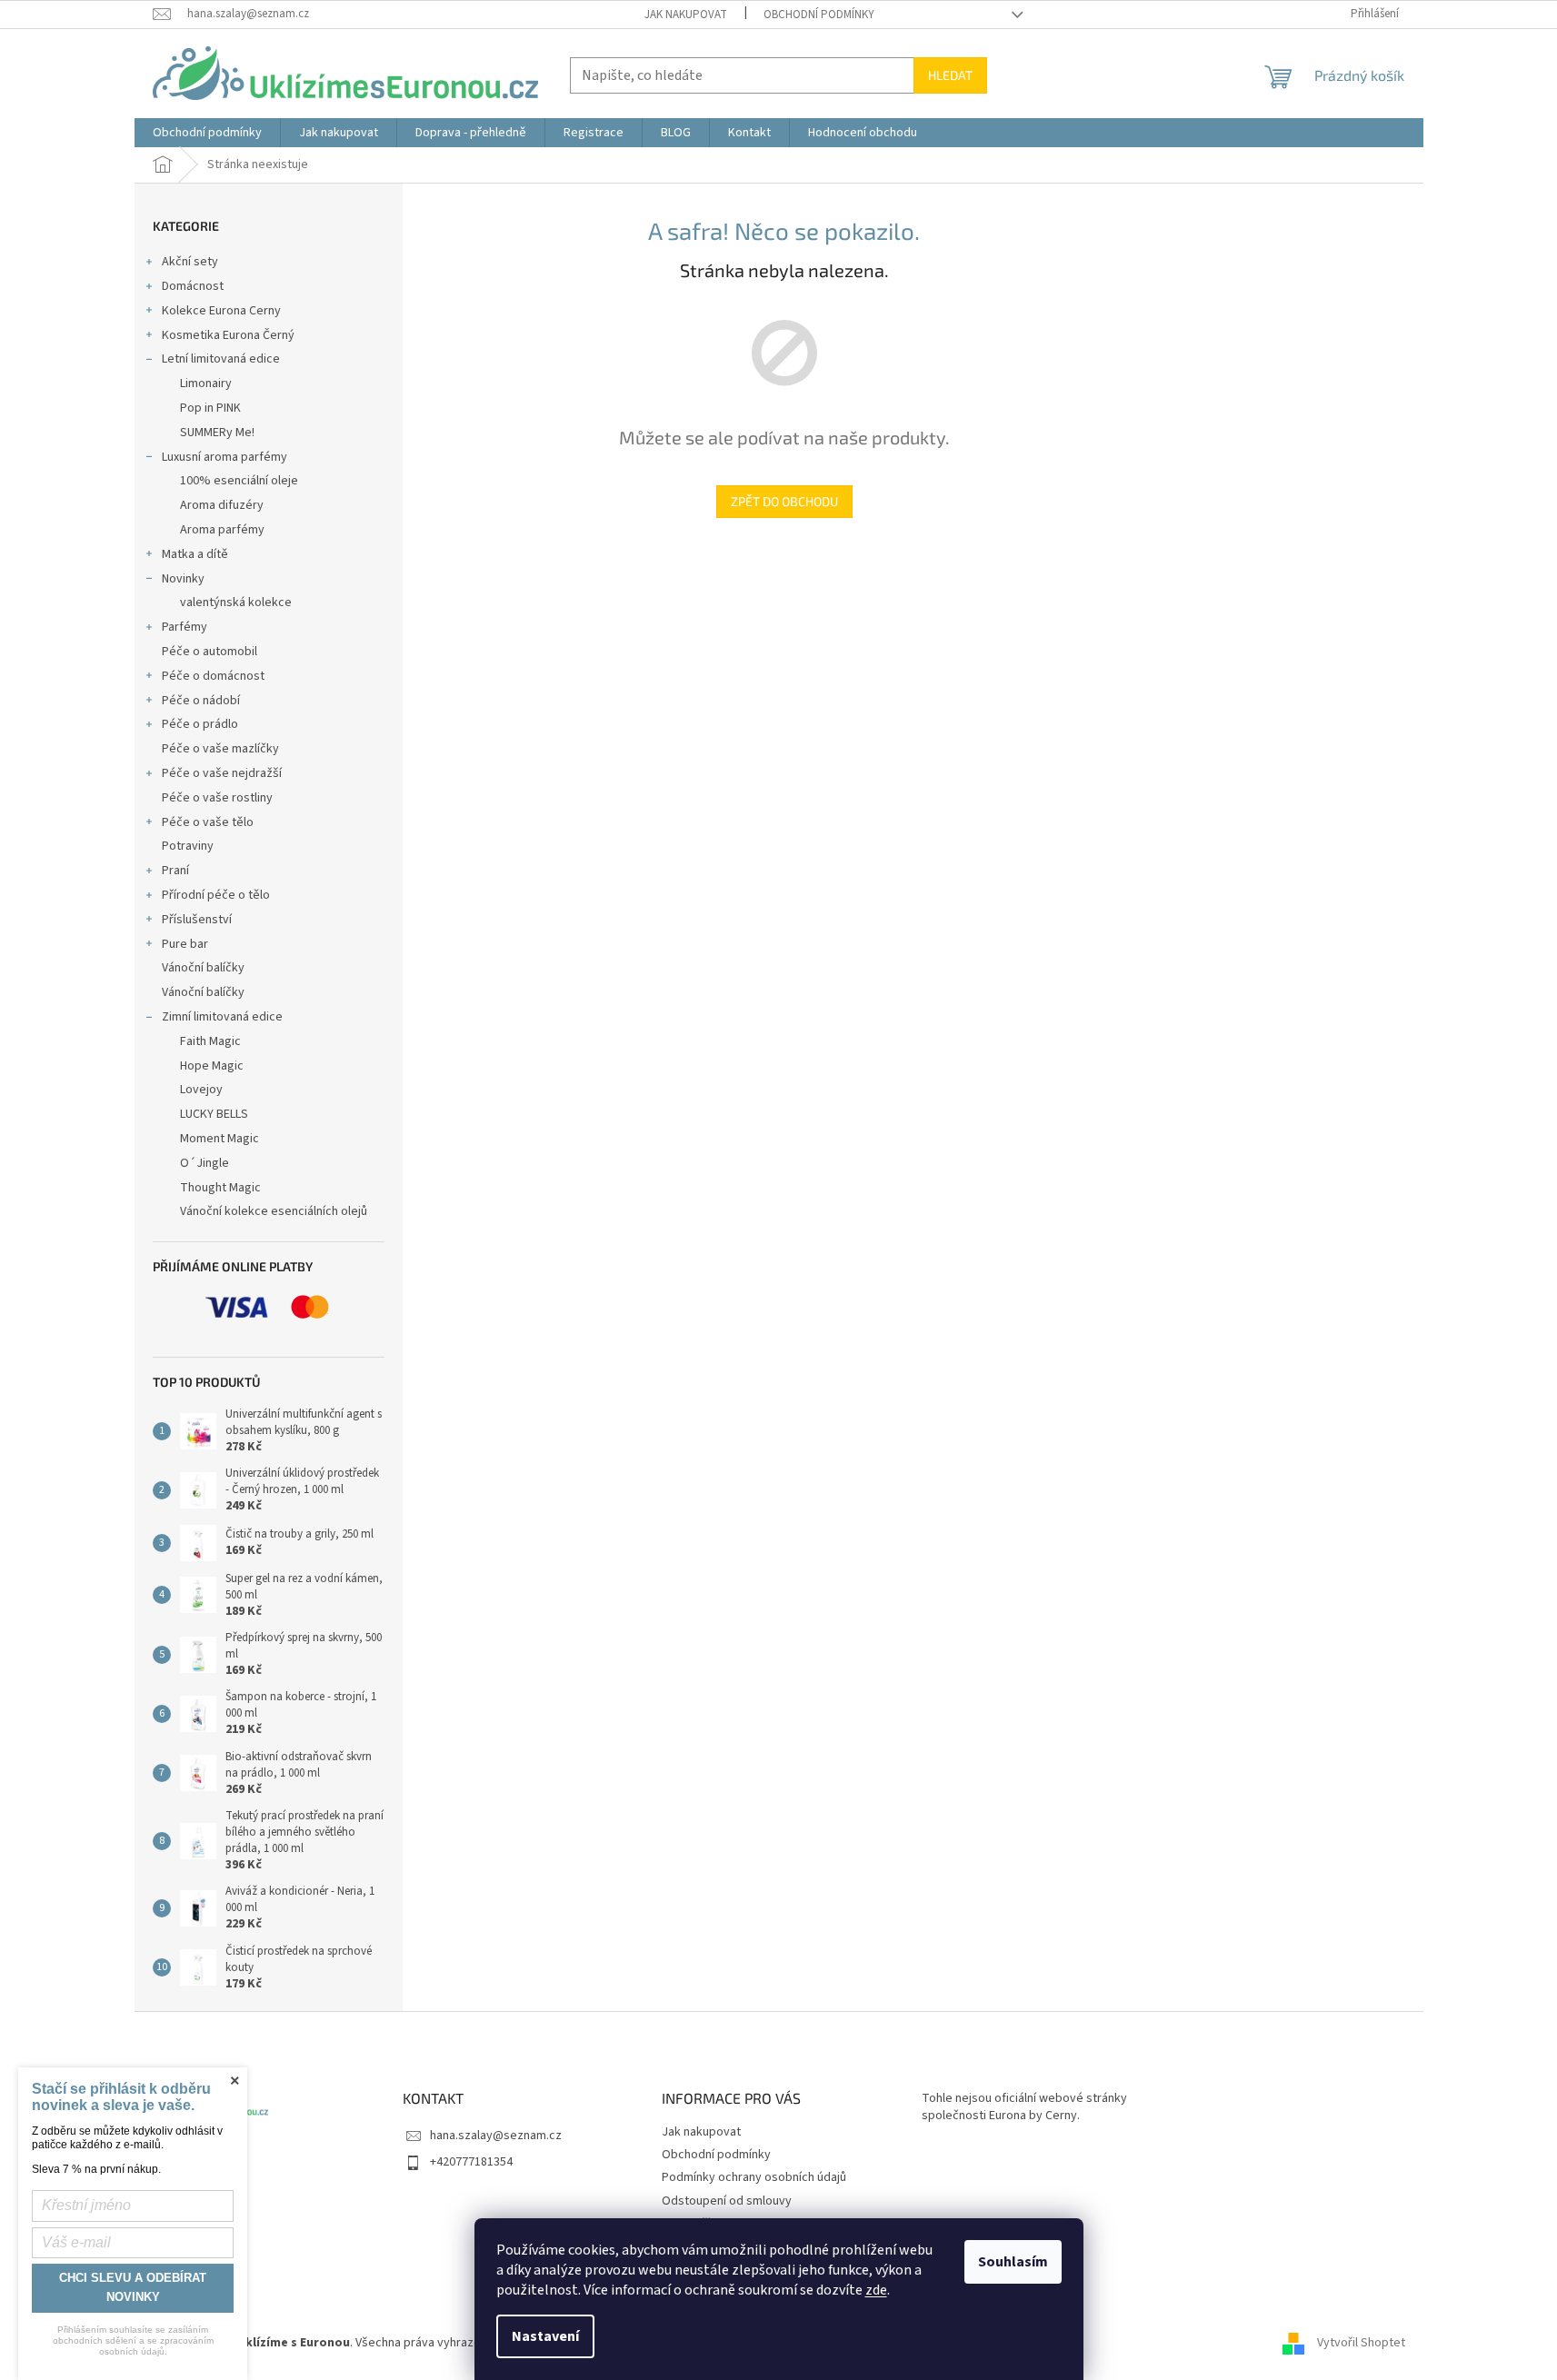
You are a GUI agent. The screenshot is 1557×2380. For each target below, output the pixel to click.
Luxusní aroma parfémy (225, 457)
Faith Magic (210, 1041)
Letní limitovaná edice (221, 359)
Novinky (183, 579)
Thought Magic (220, 1188)
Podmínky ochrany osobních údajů (754, 2177)
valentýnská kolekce (236, 602)
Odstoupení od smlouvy (727, 2201)
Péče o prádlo (200, 724)
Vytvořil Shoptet (1361, 2343)
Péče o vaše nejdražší (222, 773)
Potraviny (188, 846)
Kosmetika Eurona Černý (228, 335)
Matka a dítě (195, 554)
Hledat (950, 75)
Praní (175, 871)
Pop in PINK (210, 408)
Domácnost (193, 286)
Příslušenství (197, 920)
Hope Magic (212, 1066)
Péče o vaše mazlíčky (220, 749)
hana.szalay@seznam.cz (496, 2136)
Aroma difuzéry (222, 505)
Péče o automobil (210, 652)
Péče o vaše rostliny (217, 798)
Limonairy (206, 383)
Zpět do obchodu (784, 501)
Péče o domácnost (213, 676)
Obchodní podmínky (819, 15)
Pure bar (185, 944)
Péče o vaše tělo (208, 822)
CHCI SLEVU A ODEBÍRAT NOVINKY (133, 2287)
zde (876, 2290)
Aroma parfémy (222, 530)
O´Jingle (205, 1163)
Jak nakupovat (686, 15)
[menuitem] (207, 133)
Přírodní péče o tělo (216, 895)
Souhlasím (1013, 2262)
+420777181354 (471, 2162)
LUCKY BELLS (214, 1114)
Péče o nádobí (201, 701)
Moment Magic (220, 1139)
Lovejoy (201, 1090)
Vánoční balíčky (203, 968)
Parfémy (185, 627)
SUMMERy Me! (217, 433)
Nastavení (545, 2336)
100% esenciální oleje (239, 481)
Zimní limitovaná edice (222, 1017)
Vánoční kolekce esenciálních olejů (274, 1211)
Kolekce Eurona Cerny (221, 311)
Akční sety (190, 262)
